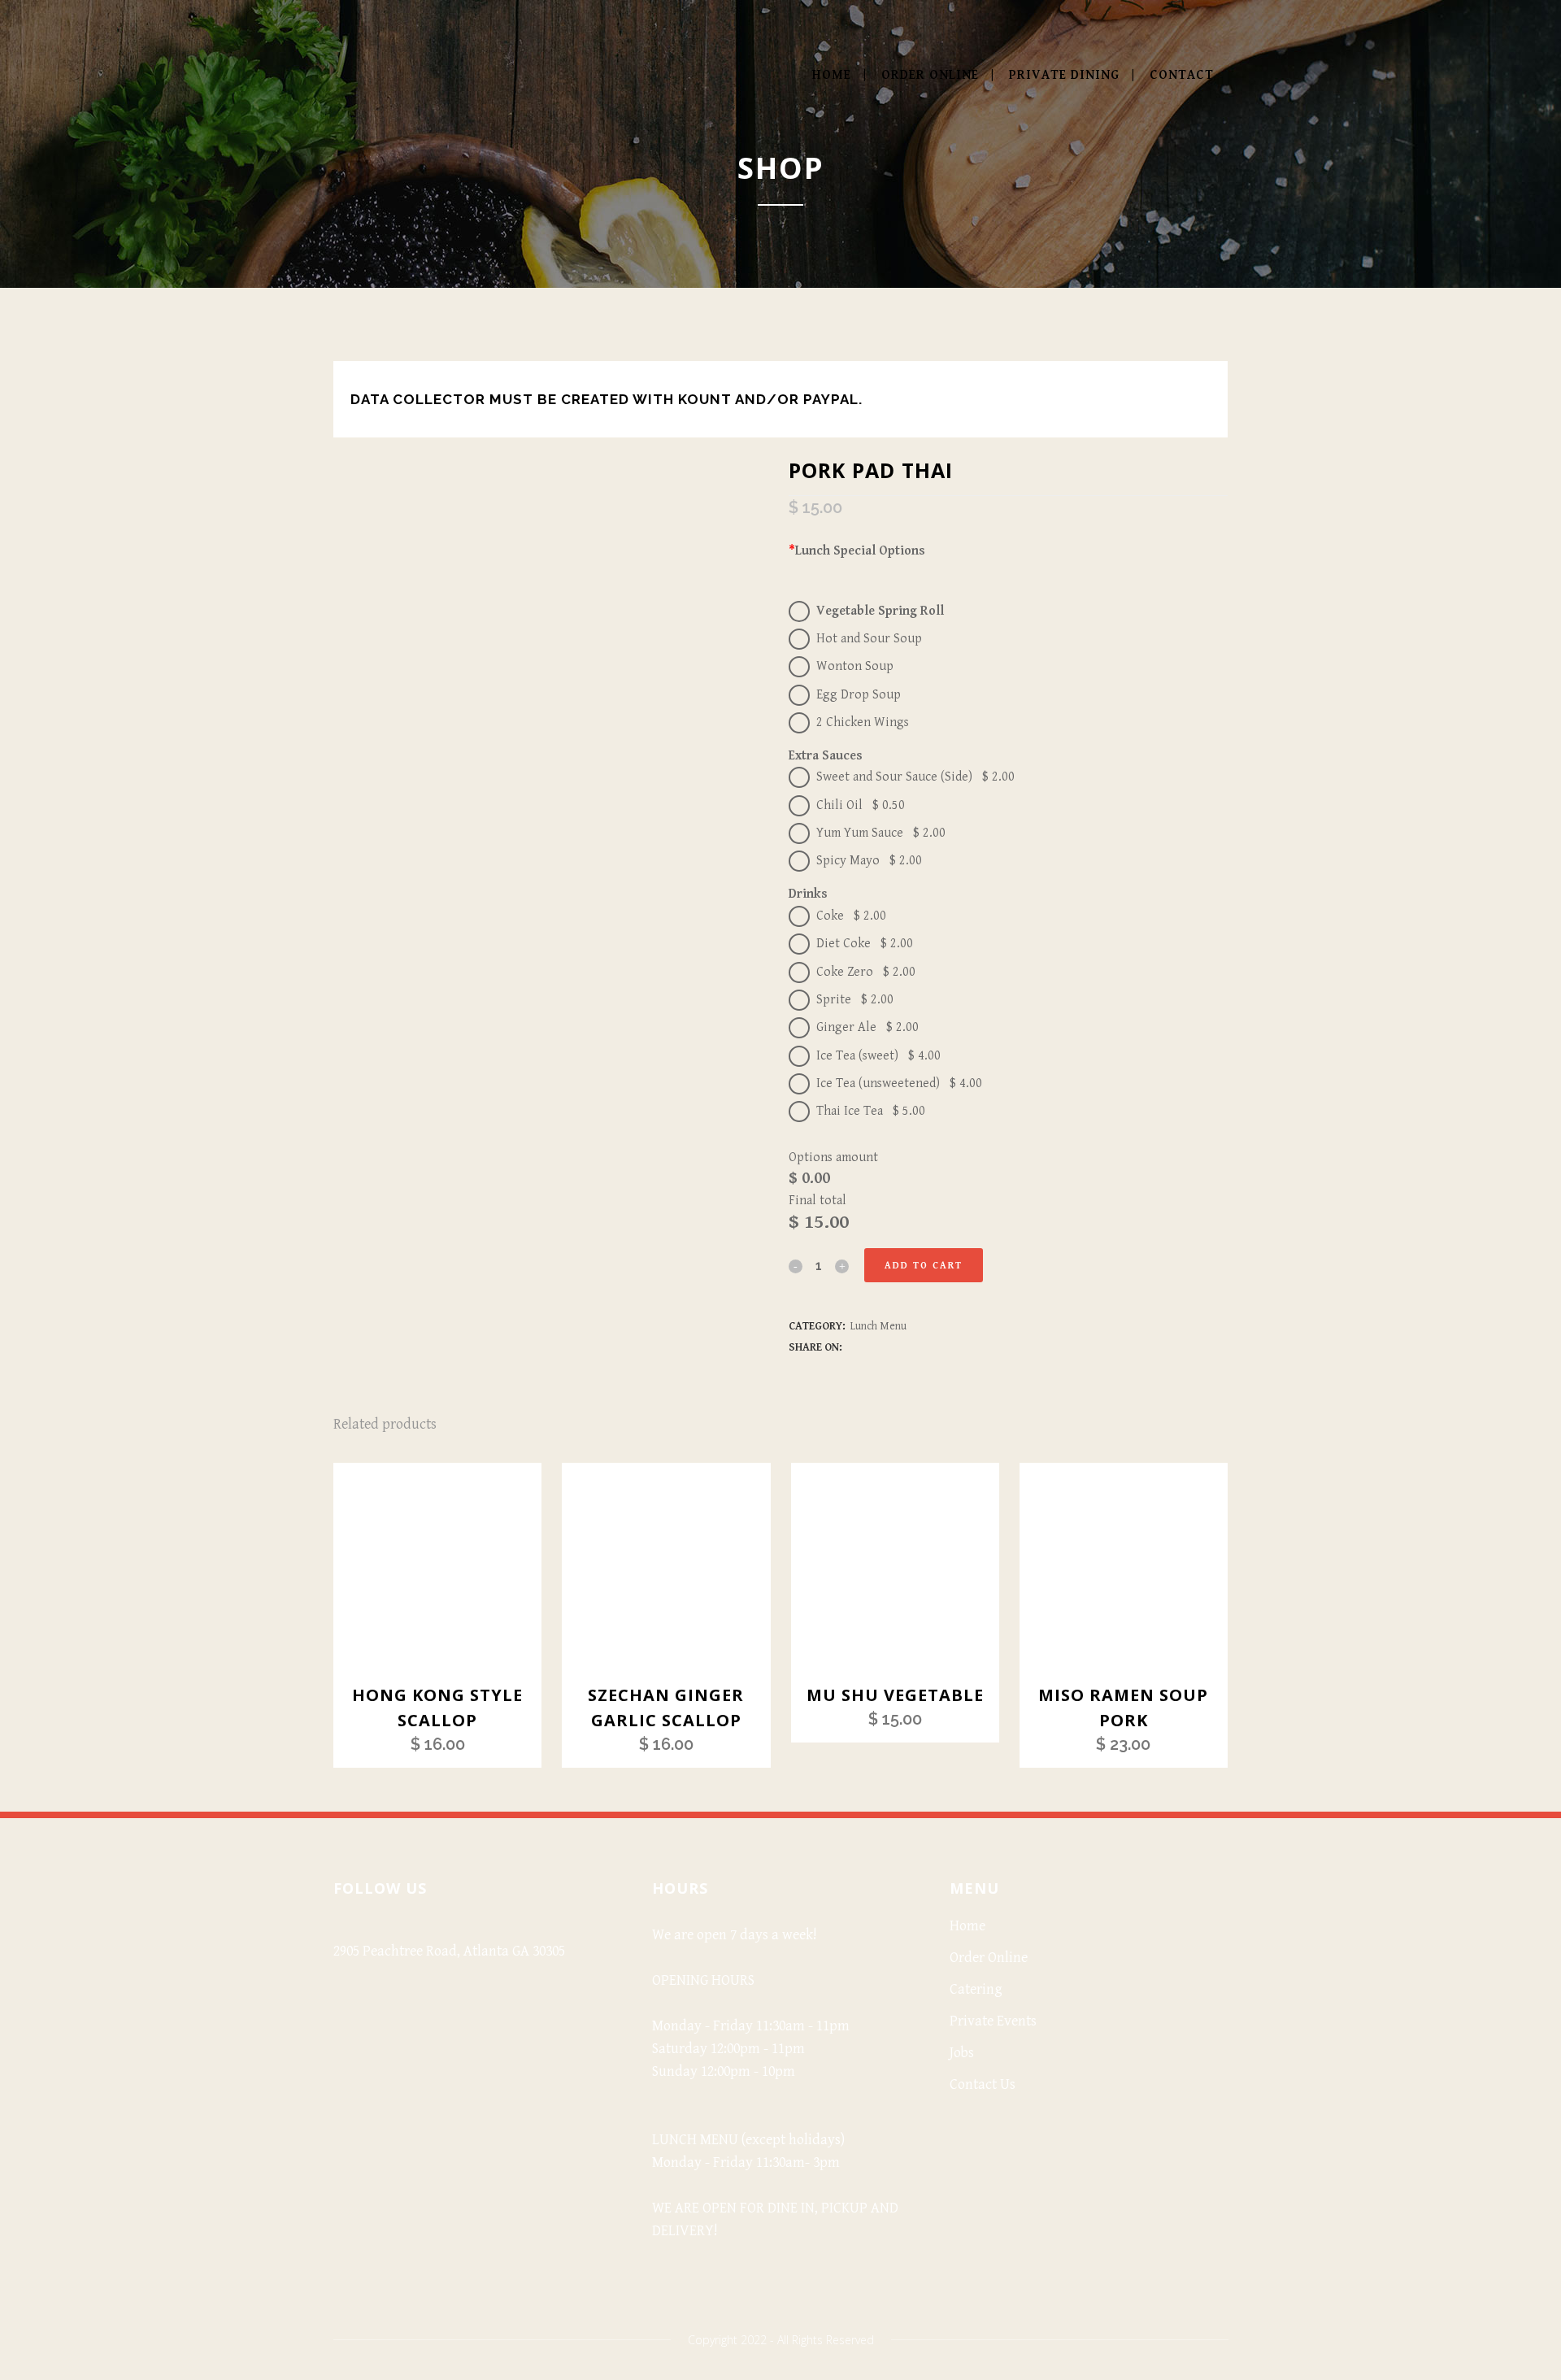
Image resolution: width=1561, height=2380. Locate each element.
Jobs (962, 2053)
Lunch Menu (878, 1326)
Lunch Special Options (857, 551)
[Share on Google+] (889, 1347)
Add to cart (924, 1266)
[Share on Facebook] (854, 1347)
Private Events (993, 2021)
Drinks (808, 894)
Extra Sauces (826, 756)
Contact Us (983, 2084)
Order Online (989, 1958)
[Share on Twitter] (872, 1347)
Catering (976, 1989)
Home (967, 1926)
